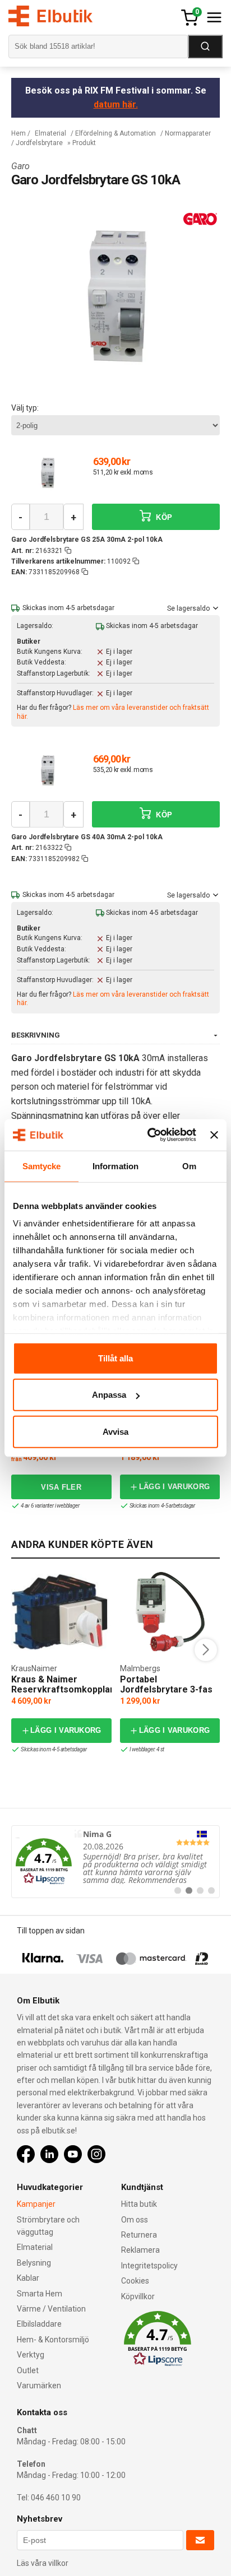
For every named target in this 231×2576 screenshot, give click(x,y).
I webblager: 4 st (147, 1749)
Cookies (135, 2281)
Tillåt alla (115, 1358)
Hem (19, 133)
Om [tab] (189, 1166)
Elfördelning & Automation (115, 133)
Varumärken (39, 2386)
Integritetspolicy (149, 2266)
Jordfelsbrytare (39, 143)
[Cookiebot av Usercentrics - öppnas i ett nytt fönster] (149, 1135)
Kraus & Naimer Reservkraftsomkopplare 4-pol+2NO (65, 1689)
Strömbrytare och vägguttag (48, 2226)
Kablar (28, 2278)
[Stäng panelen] (214, 1135)
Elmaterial (50, 133)
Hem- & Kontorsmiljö (53, 2340)
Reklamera (140, 2250)
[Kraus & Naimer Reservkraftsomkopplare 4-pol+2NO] (61, 1612)
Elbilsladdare (39, 2324)
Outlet (28, 2370)
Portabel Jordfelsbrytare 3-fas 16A (166, 1689)
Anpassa (109, 1395)
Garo (20, 166)
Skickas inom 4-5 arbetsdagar (162, 1506)
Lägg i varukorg (175, 1487)
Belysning (34, 2263)
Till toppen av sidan (51, 1931)
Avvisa (115, 1431)
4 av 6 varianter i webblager (50, 1506)
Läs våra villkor (43, 2563)
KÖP (163, 517)
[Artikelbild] (47, 473)
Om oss (135, 2220)
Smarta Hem (40, 2294)
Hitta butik (139, 2204)
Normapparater (188, 133)
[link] (115, 1862)
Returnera (139, 2235)
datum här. (116, 104)
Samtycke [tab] (42, 1166)
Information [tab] (115, 1166)
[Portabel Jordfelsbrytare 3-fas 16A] (170, 1612)
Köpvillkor (138, 2296)
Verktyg (31, 2355)
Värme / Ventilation (51, 2309)
